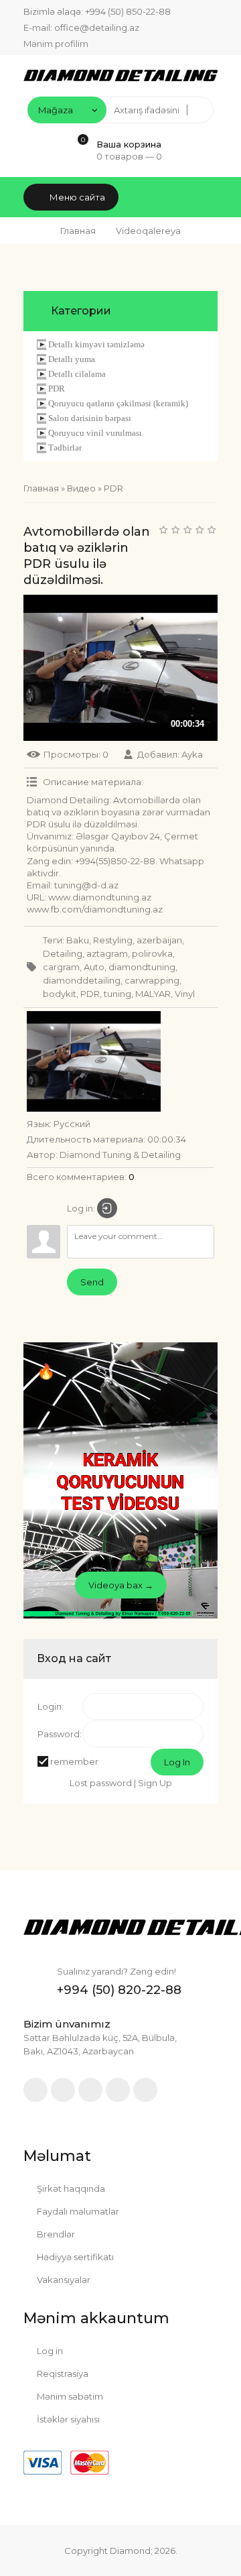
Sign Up (155, 1783)
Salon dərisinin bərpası (90, 418)
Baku (78, 940)
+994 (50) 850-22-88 (128, 11)
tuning (117, 994)
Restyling (113, 940)
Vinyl (185, 994)
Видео (81, 488)
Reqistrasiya (62, 2374)
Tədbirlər (65, 448)
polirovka (152, 953)
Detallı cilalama (77, 374)
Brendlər (55, 2234)
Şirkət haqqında (70, 2188)
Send (92, 1282)
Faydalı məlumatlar (77, 2211)
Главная (78, 231)
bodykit (60, 994)
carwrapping (152, 980)
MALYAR (153, 994)
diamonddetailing (82, 980)
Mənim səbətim (69, 2396)
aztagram (107, 953)
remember (74, 1761)
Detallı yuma (72, 359)
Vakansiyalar (63, 2280)
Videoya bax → (121, 1585)
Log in (49, 2351)
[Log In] (107, 1208)
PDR (57, 389)
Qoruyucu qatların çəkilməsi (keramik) (118, 403)
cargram (61, 967)
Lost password (101, 1783)
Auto (94, 967)
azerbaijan (159, 940)
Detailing (63, 953)
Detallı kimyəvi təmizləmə (96, 344)
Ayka (192, 754)
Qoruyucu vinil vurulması (95, 433)
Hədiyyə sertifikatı (74, 2257)
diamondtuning (142, 967)
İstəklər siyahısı (67, 2419)
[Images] (94, 1061)
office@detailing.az (97, 27)
